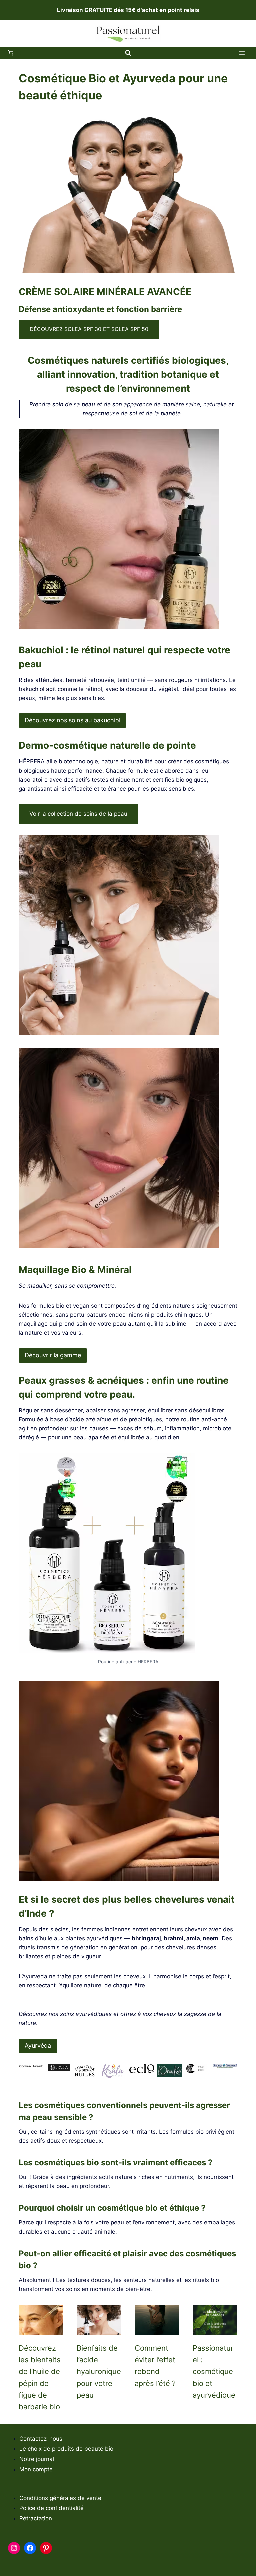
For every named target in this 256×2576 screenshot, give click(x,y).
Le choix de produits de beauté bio (66, 2449)
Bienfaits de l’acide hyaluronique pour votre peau (99, 2371)
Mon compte (36, 2469)
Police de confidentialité (51, 2508)
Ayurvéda (38, 2045)
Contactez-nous (41, 2439)
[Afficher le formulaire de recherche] (128, 53)
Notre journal (37, 2459)
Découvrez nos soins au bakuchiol (72, 720)
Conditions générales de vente (60, 2498)
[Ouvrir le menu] (242, 53)
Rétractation (36, 2518)
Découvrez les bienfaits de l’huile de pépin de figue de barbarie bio (40, 2377)
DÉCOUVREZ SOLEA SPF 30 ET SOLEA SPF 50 (89, 329)
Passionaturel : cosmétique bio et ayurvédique (214, 2371)
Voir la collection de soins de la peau (78, 814)
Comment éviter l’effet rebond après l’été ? (155, 2366)
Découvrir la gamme (53, 1355)
